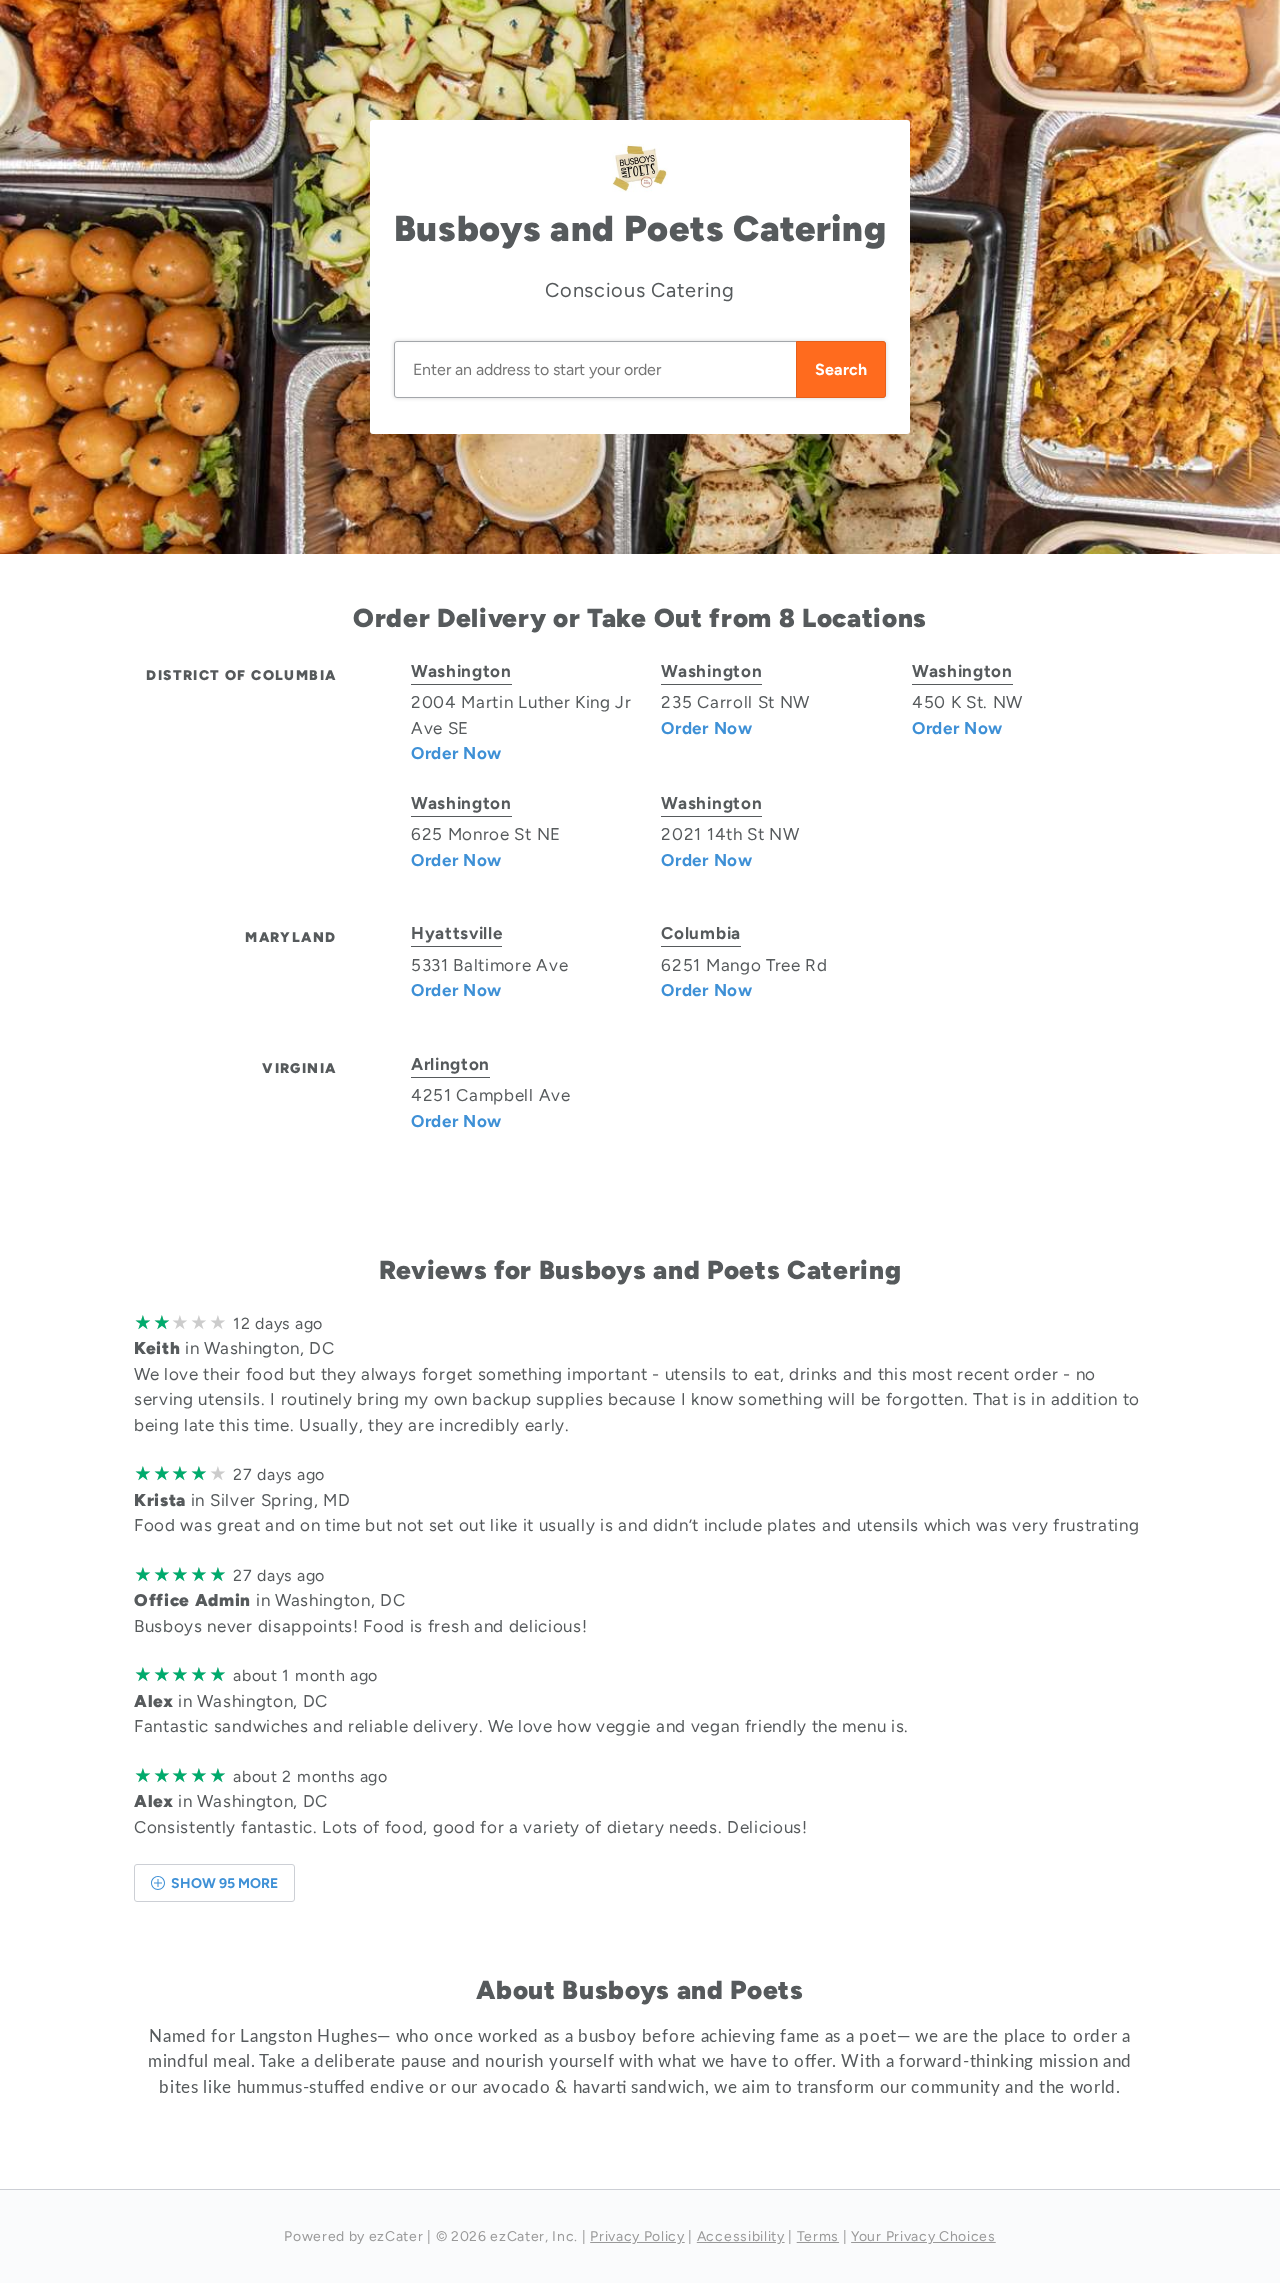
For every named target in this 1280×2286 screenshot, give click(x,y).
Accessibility (741, 2236)
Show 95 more (223, 1883)
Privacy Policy (637, 2236)
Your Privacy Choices (923, 2236)
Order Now (456, 753)
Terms (818, 2236)
